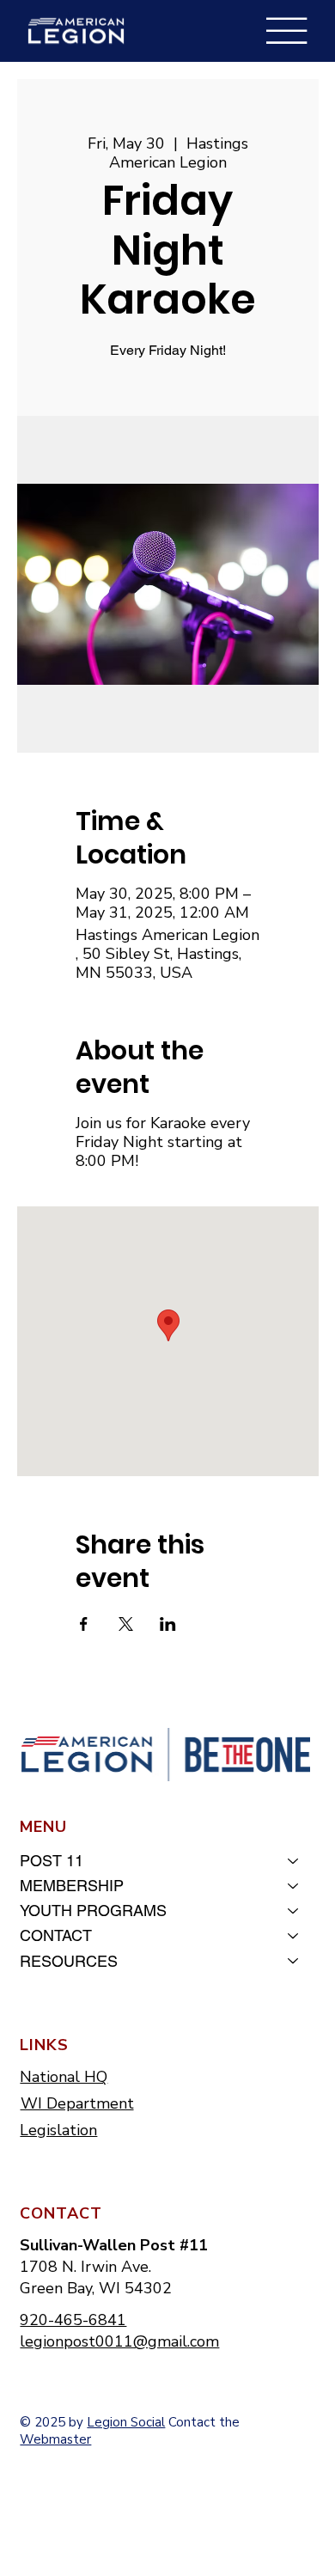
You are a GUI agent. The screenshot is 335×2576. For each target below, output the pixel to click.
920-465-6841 (73, 2320)
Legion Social (126, 2422)
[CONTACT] (294, 1935)
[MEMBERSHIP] (294, 1886)
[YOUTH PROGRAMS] (294, 1911)
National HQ (64, 2077)
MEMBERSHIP (72, 1886)
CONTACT (56, 1935)
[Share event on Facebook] (84, 1624)
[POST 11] (294, 1861)
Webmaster (55, 2439)
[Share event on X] (126, 1624)
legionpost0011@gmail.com (119, 2341)
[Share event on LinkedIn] (168, 1624)
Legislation (58, 2130)
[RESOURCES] (294, 1961)
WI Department (77, 2103)
